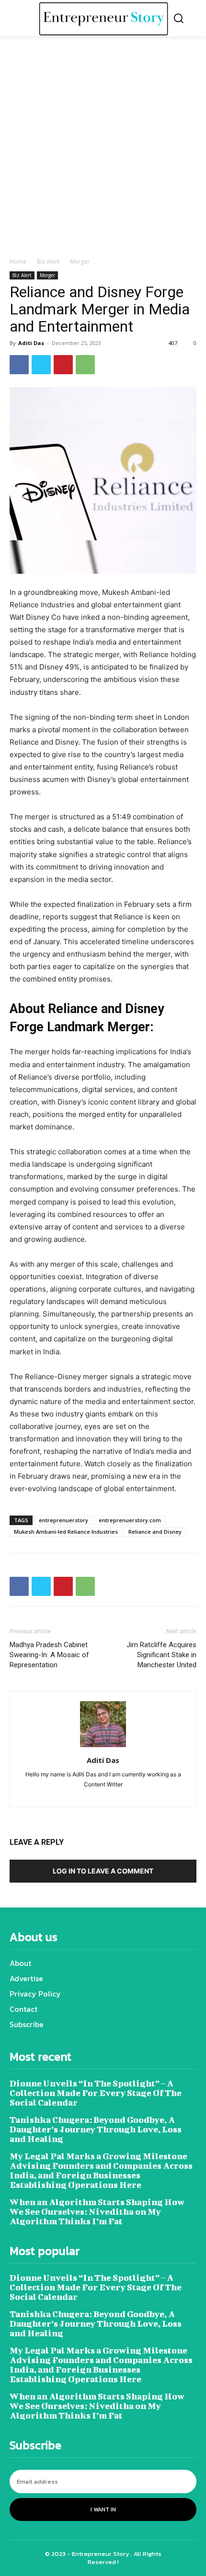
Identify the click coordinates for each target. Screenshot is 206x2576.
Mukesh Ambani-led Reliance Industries (66, 1532)
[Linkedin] (104, 1794)
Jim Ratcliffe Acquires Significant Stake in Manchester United (161, 1655)
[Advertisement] (103, 149)
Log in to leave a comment (103, 1871)
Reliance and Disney (155, 1532)
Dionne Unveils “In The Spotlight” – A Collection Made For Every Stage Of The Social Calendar (96, 2093)
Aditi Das (31, 343)
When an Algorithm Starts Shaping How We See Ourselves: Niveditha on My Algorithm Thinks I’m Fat (97, 2212)
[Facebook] (19, 365)
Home (18, 262)
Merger (80, 262)
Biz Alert (48, 262)
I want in (103, 2509)
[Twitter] (41, 365)
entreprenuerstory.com (130, 1520)
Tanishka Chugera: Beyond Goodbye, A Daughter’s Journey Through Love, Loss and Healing (96, 2129)
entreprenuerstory (63, 1520)
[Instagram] (87, 1794)
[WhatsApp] (85, 365)
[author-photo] (103, 1747)
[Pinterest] (63, 365)
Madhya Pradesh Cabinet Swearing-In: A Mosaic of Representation (49, 1655)
